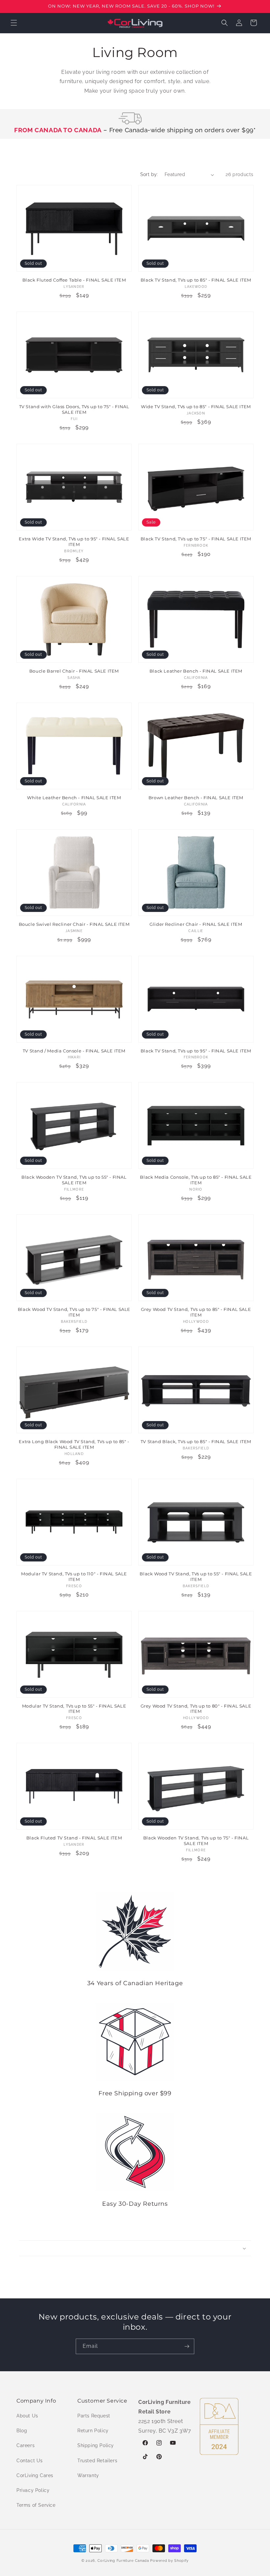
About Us (27, 2416)
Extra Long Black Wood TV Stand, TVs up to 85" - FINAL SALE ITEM (74, 1444)
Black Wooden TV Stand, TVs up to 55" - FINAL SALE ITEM (74, 1180)
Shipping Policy (96, 2445)
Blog (22, 2431)
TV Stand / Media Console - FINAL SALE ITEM (74, 1051)
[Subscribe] (187, 2346)
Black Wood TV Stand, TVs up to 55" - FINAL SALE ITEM (196, 1576)
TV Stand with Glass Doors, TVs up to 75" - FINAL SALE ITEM (74, 409)
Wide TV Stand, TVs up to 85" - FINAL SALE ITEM (196, 407)
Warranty (88, 2475)
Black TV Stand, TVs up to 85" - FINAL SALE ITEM (196, 280)
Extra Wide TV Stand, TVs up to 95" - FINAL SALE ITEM (74, 542)
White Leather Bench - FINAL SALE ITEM (74, 798)
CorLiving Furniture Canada (123, 2561)
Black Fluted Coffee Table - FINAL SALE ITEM (74, 280)
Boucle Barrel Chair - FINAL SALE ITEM (74, 671)
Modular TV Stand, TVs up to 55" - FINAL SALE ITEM (74, 1709)
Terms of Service (36, 2505)
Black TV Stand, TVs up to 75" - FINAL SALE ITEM (196, 539)
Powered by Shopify (169, 2561)
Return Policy (93, 2431)
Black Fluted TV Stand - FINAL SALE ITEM (74, 1838)
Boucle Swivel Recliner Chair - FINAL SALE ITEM (74, 924)
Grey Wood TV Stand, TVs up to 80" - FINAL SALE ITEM (196, 1709)
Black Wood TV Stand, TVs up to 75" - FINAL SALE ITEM (74, 1312)
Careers (26, 2445)
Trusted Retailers (97, 2461)
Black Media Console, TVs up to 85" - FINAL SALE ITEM (196, 1180)
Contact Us (30, 2461)
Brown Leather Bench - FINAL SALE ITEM (196, 798)
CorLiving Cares (35, 2475)
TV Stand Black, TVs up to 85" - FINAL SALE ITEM (196, 1441)
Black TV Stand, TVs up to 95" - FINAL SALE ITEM (196, 1051)
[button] (14, 23)
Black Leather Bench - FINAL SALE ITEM (196, 671)
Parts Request (94, 2416)
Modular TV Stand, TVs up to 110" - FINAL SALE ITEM (74, 1576)
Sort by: (149, 174)
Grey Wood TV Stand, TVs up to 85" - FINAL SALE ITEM (196, 1312)
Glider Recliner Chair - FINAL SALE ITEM (196, 924)
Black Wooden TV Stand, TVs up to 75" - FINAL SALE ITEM (196, 1841)
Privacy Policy (33, 2490)
